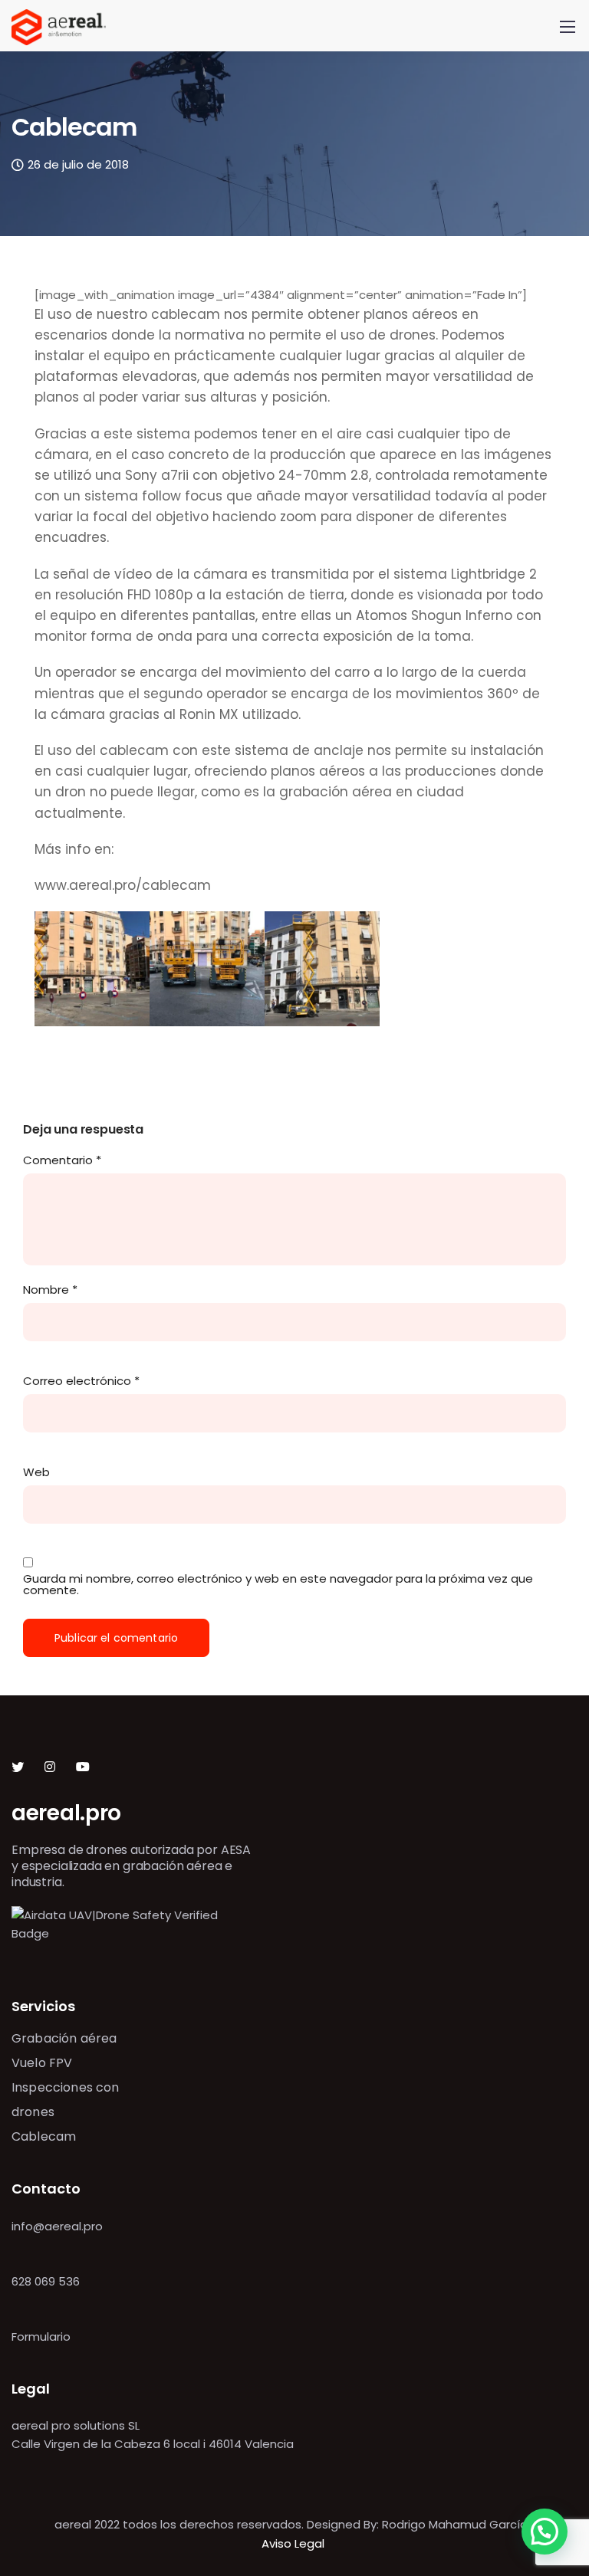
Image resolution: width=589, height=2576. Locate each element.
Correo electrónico (81, 1381)
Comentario (62, 1160)
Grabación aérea (64, 2038)
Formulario (41, 2336)
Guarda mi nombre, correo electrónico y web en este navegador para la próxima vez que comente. (278, 1584)
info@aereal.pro (57, 2226)
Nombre (50, 1290)
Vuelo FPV (42, 2063)
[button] (545, 2532)
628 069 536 (46, 2281)
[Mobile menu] (568, 27)
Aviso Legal (294, 2543)
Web (36, 1472)
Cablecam (44, 2136)
